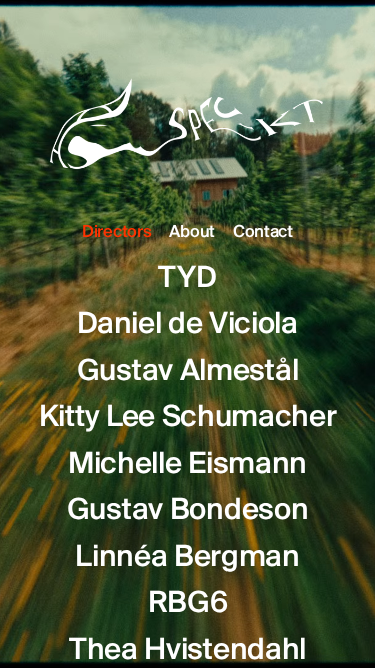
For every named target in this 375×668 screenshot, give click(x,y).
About (191, 233)
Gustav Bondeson (188, 511)
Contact (263, 233)
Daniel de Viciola (187, 325)
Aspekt (188, 116)
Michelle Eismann (187, 465)
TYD (187, 279)
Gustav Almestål (188, 372)
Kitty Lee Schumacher (188, 418)
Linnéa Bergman (187, 558)
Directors (116, 233)
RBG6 (188, 604)
